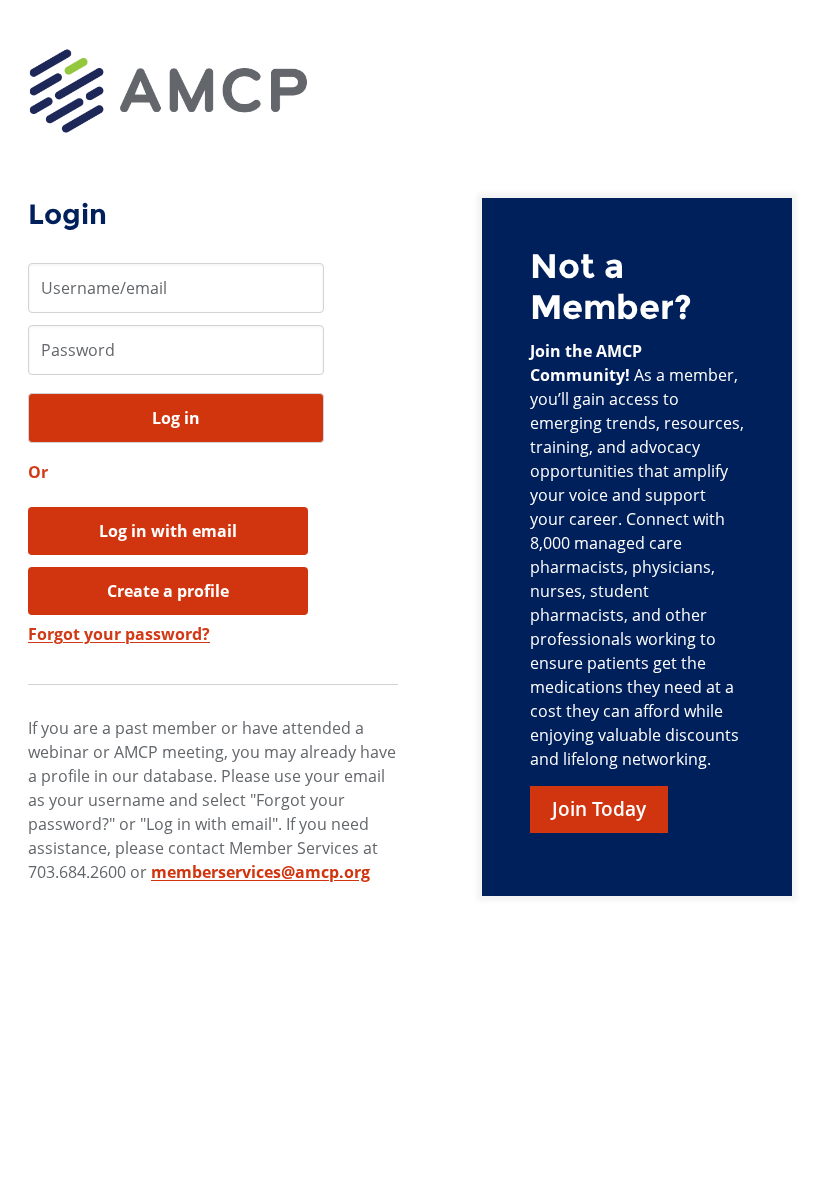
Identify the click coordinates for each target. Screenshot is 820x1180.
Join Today (599, 809)
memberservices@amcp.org (260, 872)
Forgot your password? (119, 634)
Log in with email (168, 531)
